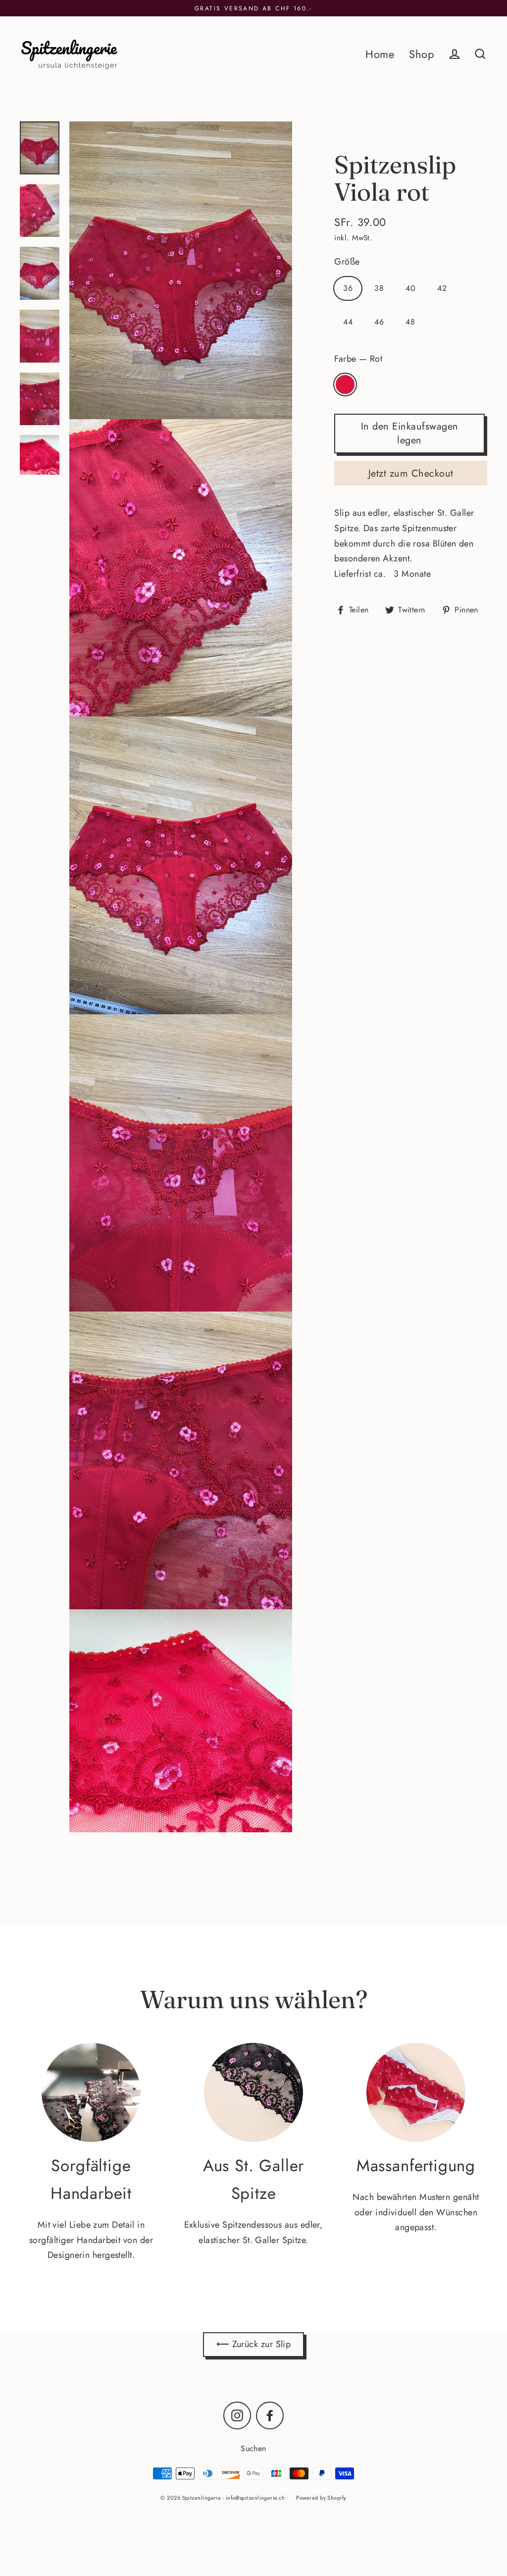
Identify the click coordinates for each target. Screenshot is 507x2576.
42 (442, 288)
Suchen (253, 2448)
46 (379, 322)
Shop (422, 54)
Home (380, 54)
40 (410, 288)
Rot (345, 384)
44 (348, 322)
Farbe (358, 359)
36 (348, 288)
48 (410, 322)
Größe (347, 262)
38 (379, 288)
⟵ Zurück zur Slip (254, 2344)
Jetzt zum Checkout (411, 473)
